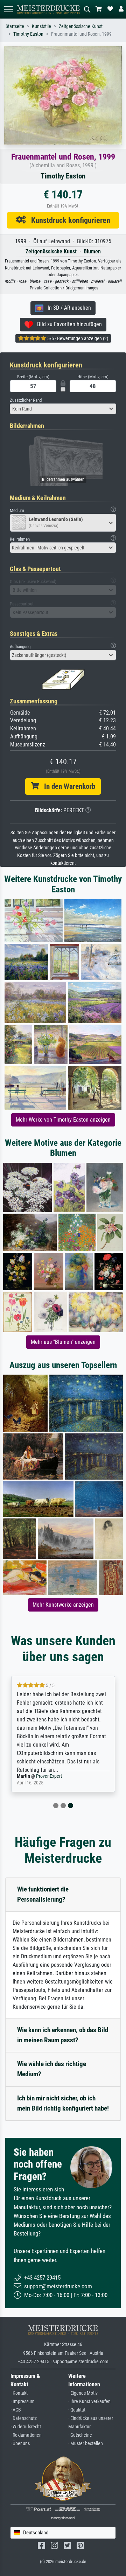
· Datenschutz (24, 2418)
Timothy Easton (28, 34)
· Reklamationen (26, 2435)
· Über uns (20, 2444)
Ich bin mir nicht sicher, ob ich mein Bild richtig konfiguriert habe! (63, 2103)
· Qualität (77, 2410)
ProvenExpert (49, 1776)
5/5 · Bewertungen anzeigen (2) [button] (77, 338)
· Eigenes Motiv (83, 2393)
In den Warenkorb (67, 786)
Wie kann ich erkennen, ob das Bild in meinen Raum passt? (63, 2035)
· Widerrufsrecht (26, 2427)
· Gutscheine (80, 2435)
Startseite (15, 26)
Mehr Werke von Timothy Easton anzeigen (63, 1120)
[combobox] (63, 409)
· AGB (16, 2410)
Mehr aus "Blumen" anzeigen (63, 1342)
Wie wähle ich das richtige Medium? (52, 2069)
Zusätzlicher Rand (26, 400)
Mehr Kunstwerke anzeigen (63, 1605)
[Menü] (8, 9)
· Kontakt (19, 2393)
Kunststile (41, 26)
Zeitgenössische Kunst (81, 26)
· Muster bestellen (86, 2444)
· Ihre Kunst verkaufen (89, 2402)
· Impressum (23, 2402)
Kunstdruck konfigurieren (68, 220)
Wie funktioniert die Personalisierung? (43, 1894)
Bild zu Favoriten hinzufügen (67, 324)
